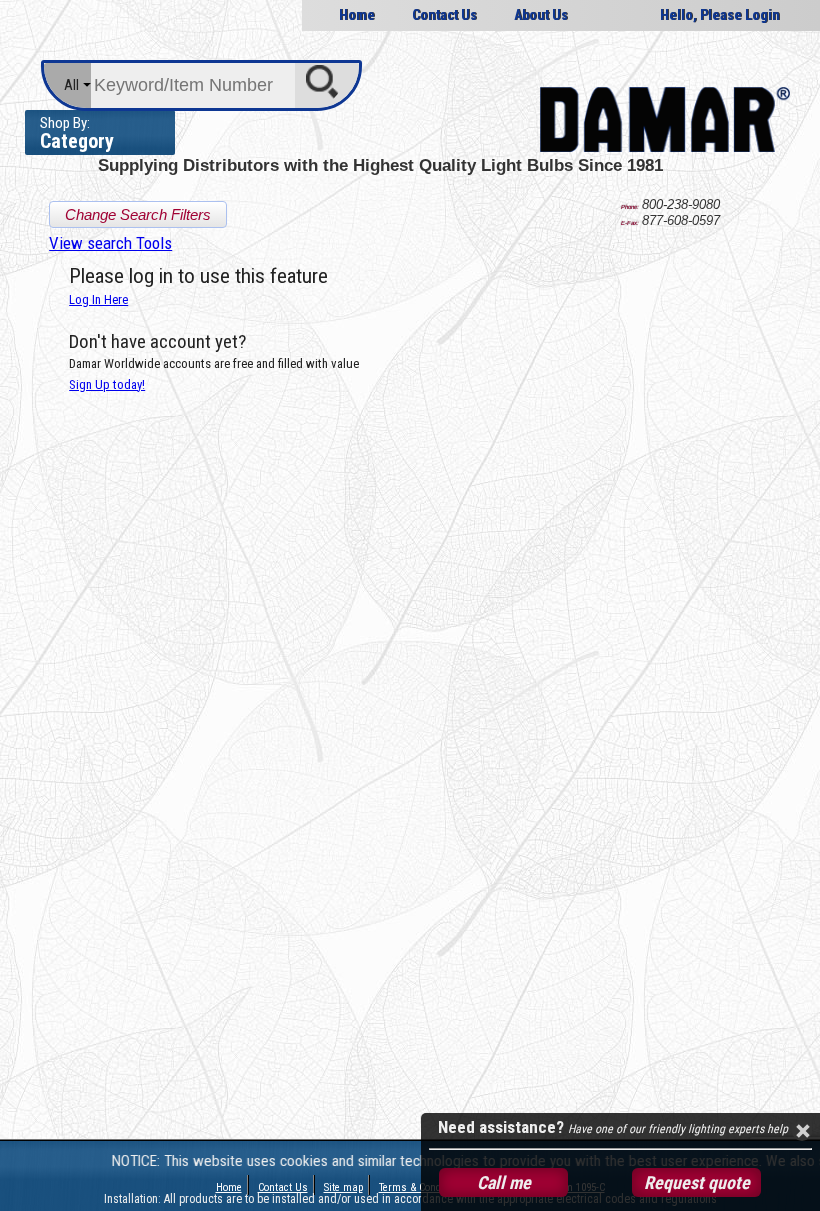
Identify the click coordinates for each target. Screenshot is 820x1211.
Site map (343, 1187)
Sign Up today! (107, 384)
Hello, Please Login (720, 15)
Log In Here (98, 299)
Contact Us (444, 15)
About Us (541, 15)
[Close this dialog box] (802, 1131)
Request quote (697, 1182)
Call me (504, 1182)
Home (357, 15)
